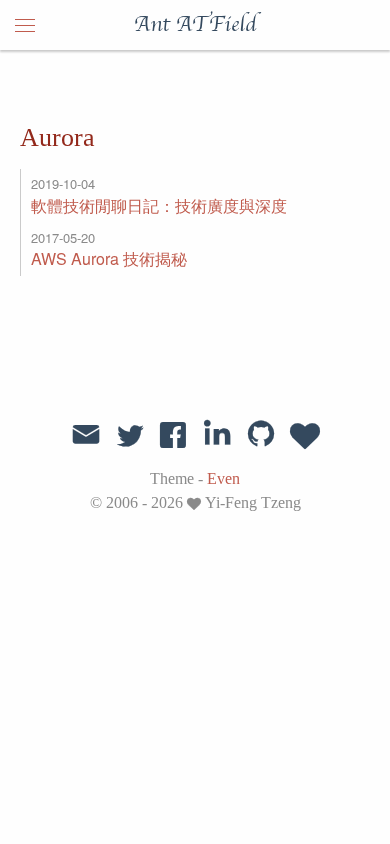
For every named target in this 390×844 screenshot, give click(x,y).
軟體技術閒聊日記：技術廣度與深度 (159, 205)
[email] (86, 432)
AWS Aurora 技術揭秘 (109, 258)
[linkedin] (217, 434)
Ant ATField (195, 25)
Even (223, 478)
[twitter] (130, 434)
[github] (261, 434)
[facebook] (173, 434)
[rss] (305, 434)
